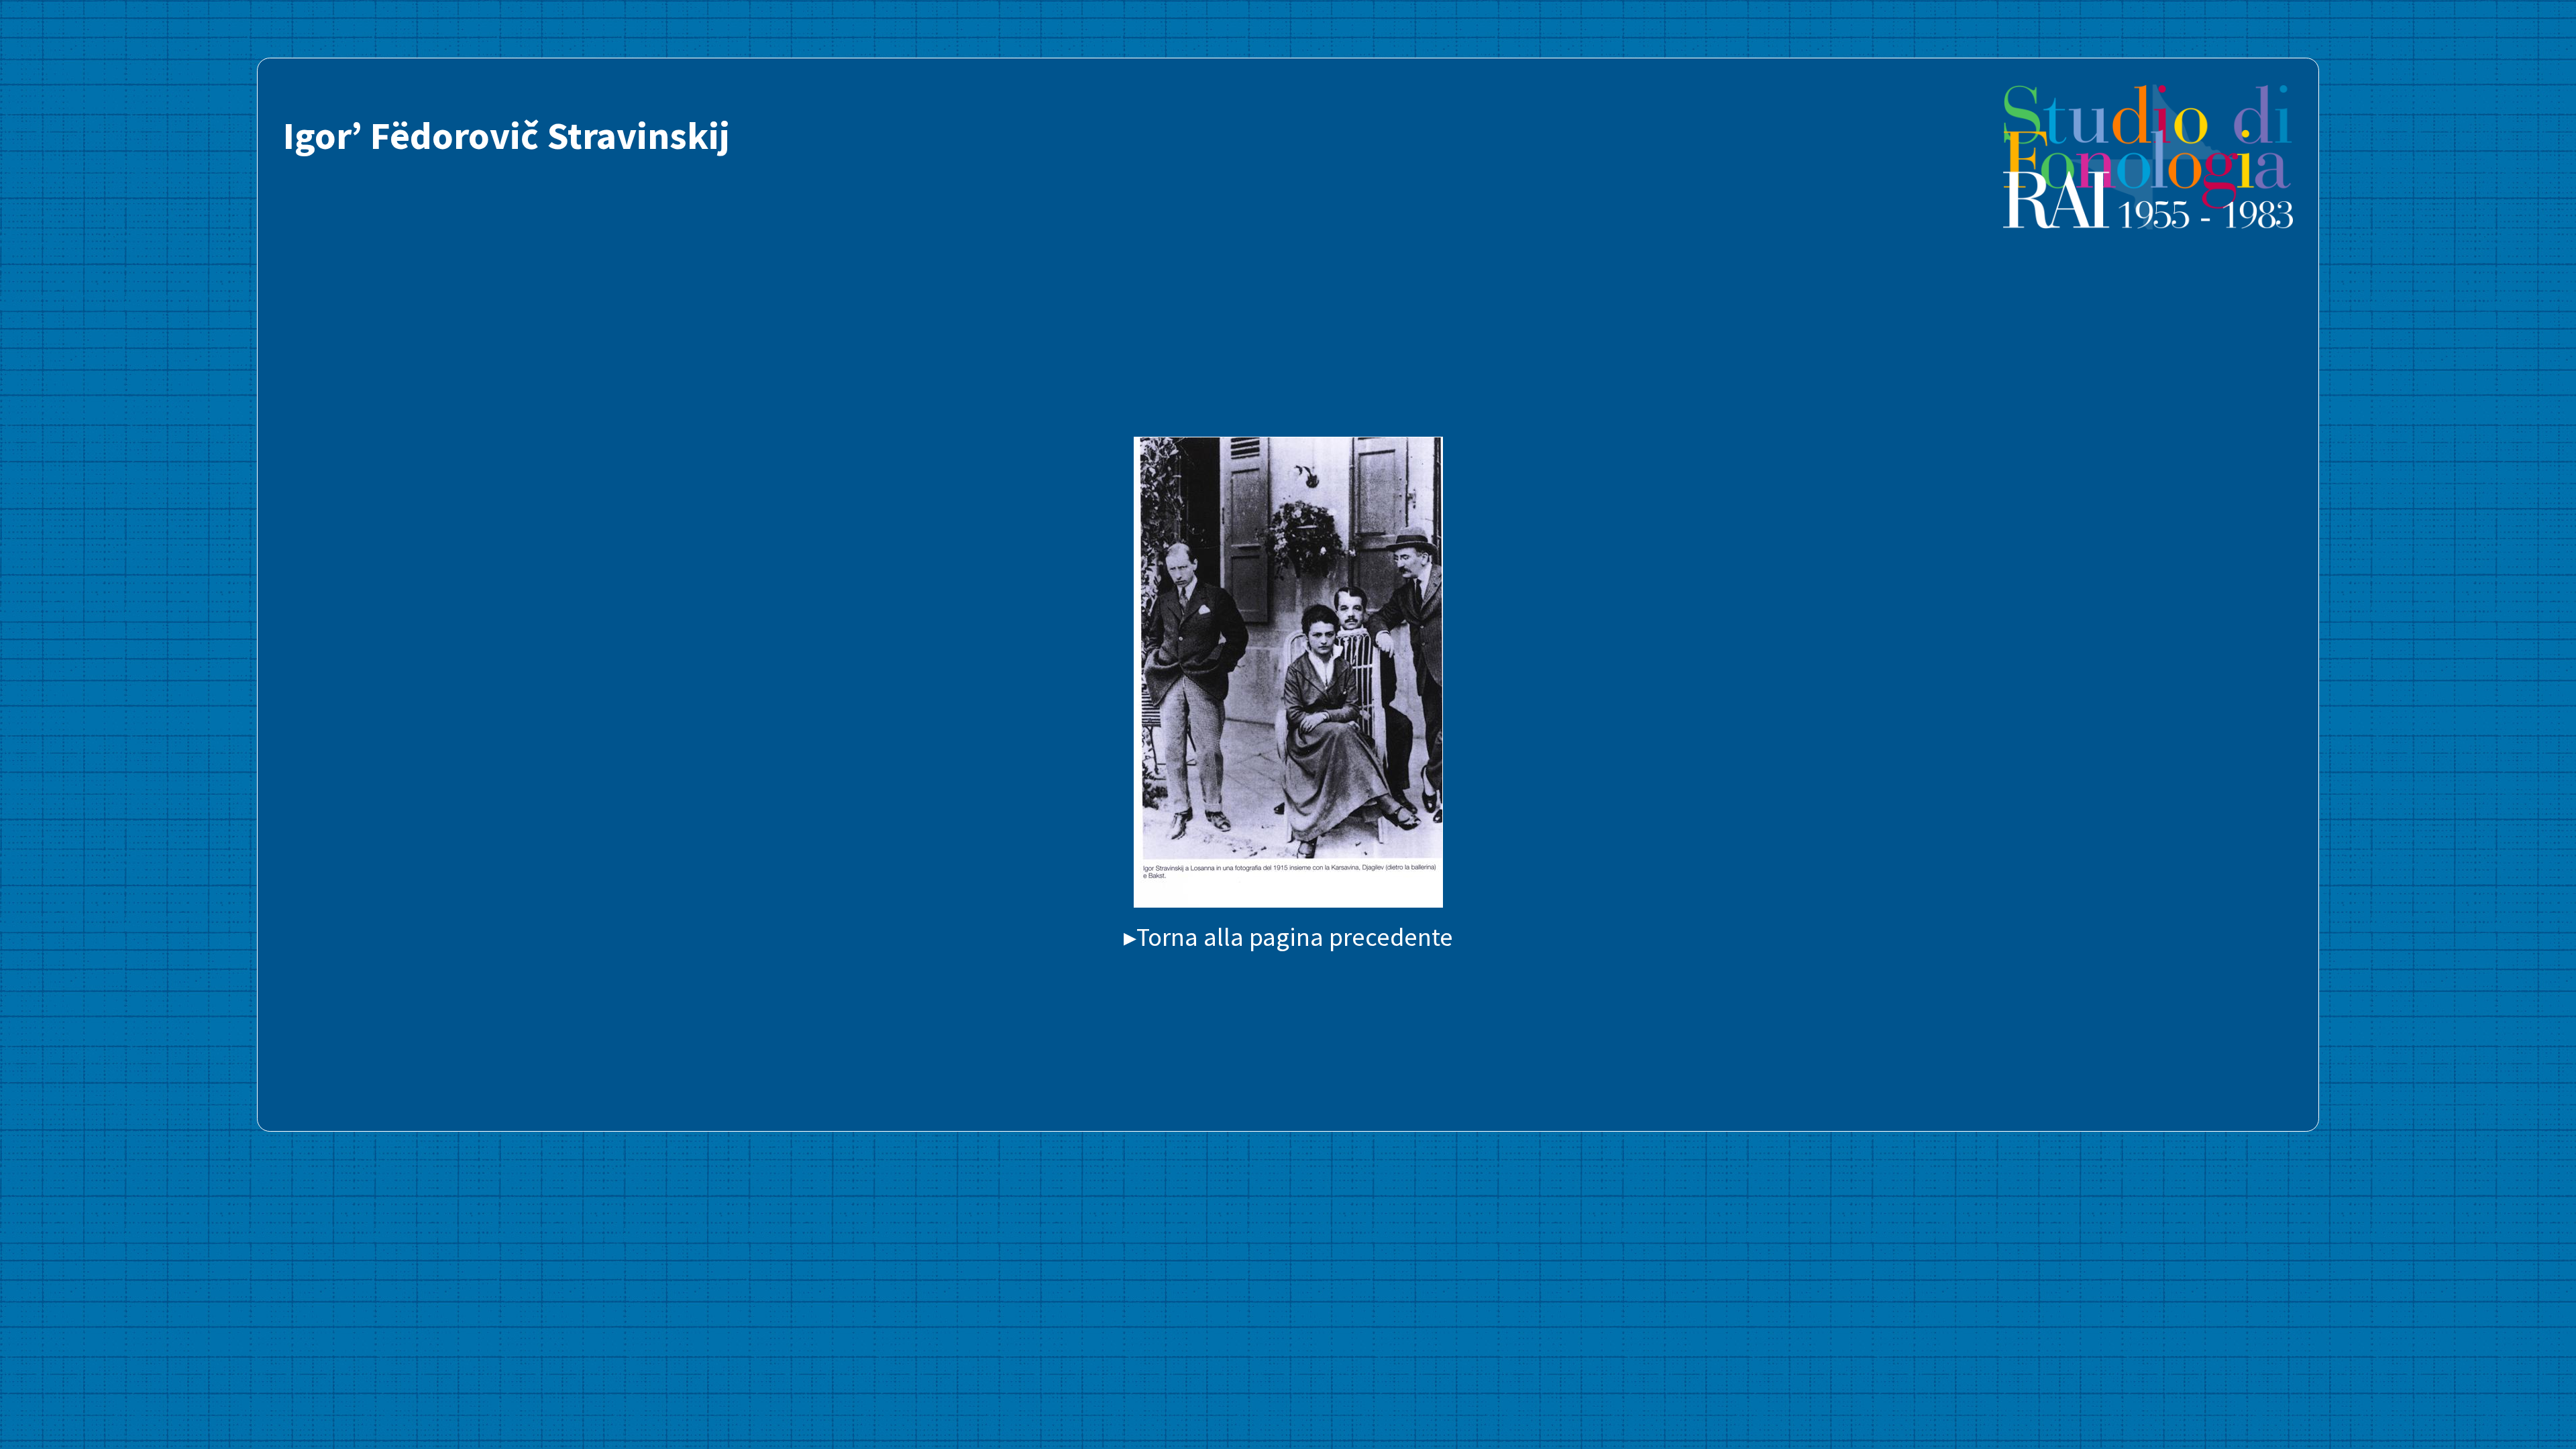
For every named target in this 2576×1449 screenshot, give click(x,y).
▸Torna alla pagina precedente (1288, 936)
